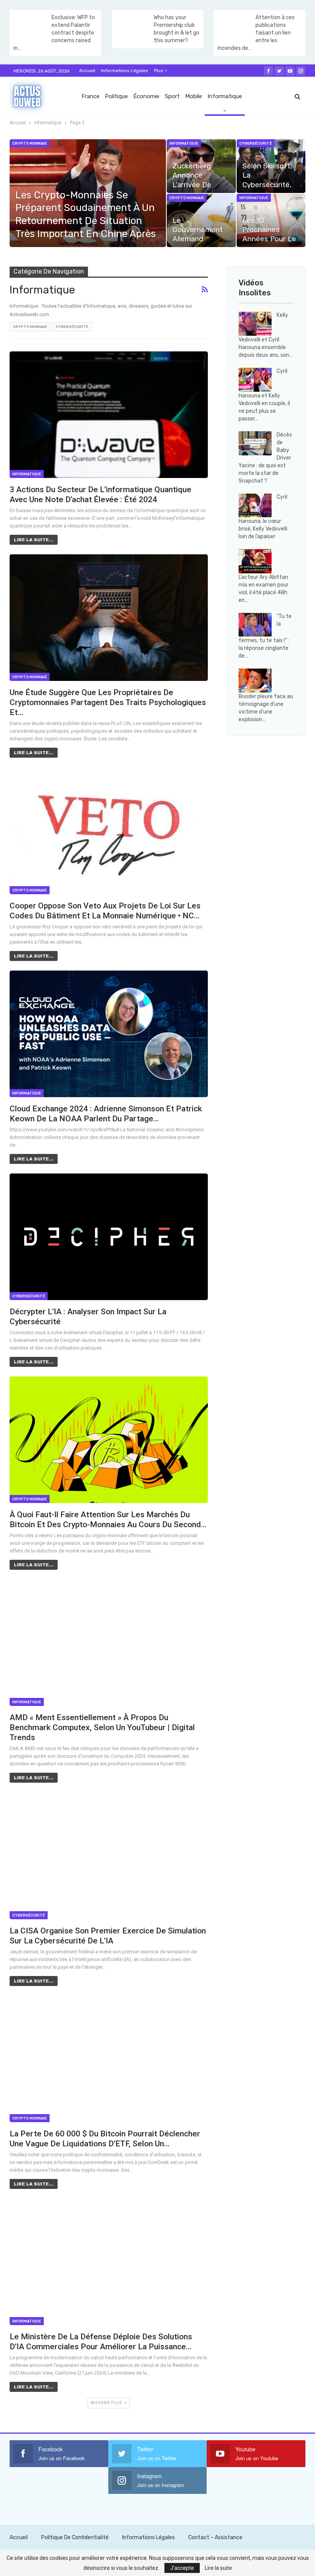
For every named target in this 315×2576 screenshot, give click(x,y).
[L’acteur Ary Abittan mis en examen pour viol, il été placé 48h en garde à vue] (255, 561)
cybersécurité (256, 143)
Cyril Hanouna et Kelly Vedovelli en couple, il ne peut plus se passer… (264, 395)
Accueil (87, 71)
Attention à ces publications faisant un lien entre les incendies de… (256, 33)
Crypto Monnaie (30, 143)
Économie (146, 96)
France (90, 96)
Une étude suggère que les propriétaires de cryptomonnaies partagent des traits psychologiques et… (108, 702)
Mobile (194, 96)
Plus (159, 71)
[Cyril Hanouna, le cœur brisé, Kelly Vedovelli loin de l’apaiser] (255, 506)
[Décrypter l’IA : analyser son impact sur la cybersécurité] (109, 1237)
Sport (172, 96)
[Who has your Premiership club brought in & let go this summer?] (132, 26)
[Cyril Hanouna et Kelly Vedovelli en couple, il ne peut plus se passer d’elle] (255, 380)
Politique (116, 96)
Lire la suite (218, 2568)
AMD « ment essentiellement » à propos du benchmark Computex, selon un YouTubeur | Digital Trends (102, 1727)
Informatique (225, 96)
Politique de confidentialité (75, 2537)
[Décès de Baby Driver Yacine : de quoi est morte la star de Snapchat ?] (255, 443)
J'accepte (182, 2568)
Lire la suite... (34, 540)
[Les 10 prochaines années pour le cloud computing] (271, 221)
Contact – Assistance (215, 2537)
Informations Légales (125, 71)
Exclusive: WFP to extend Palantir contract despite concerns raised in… (54, 33)
